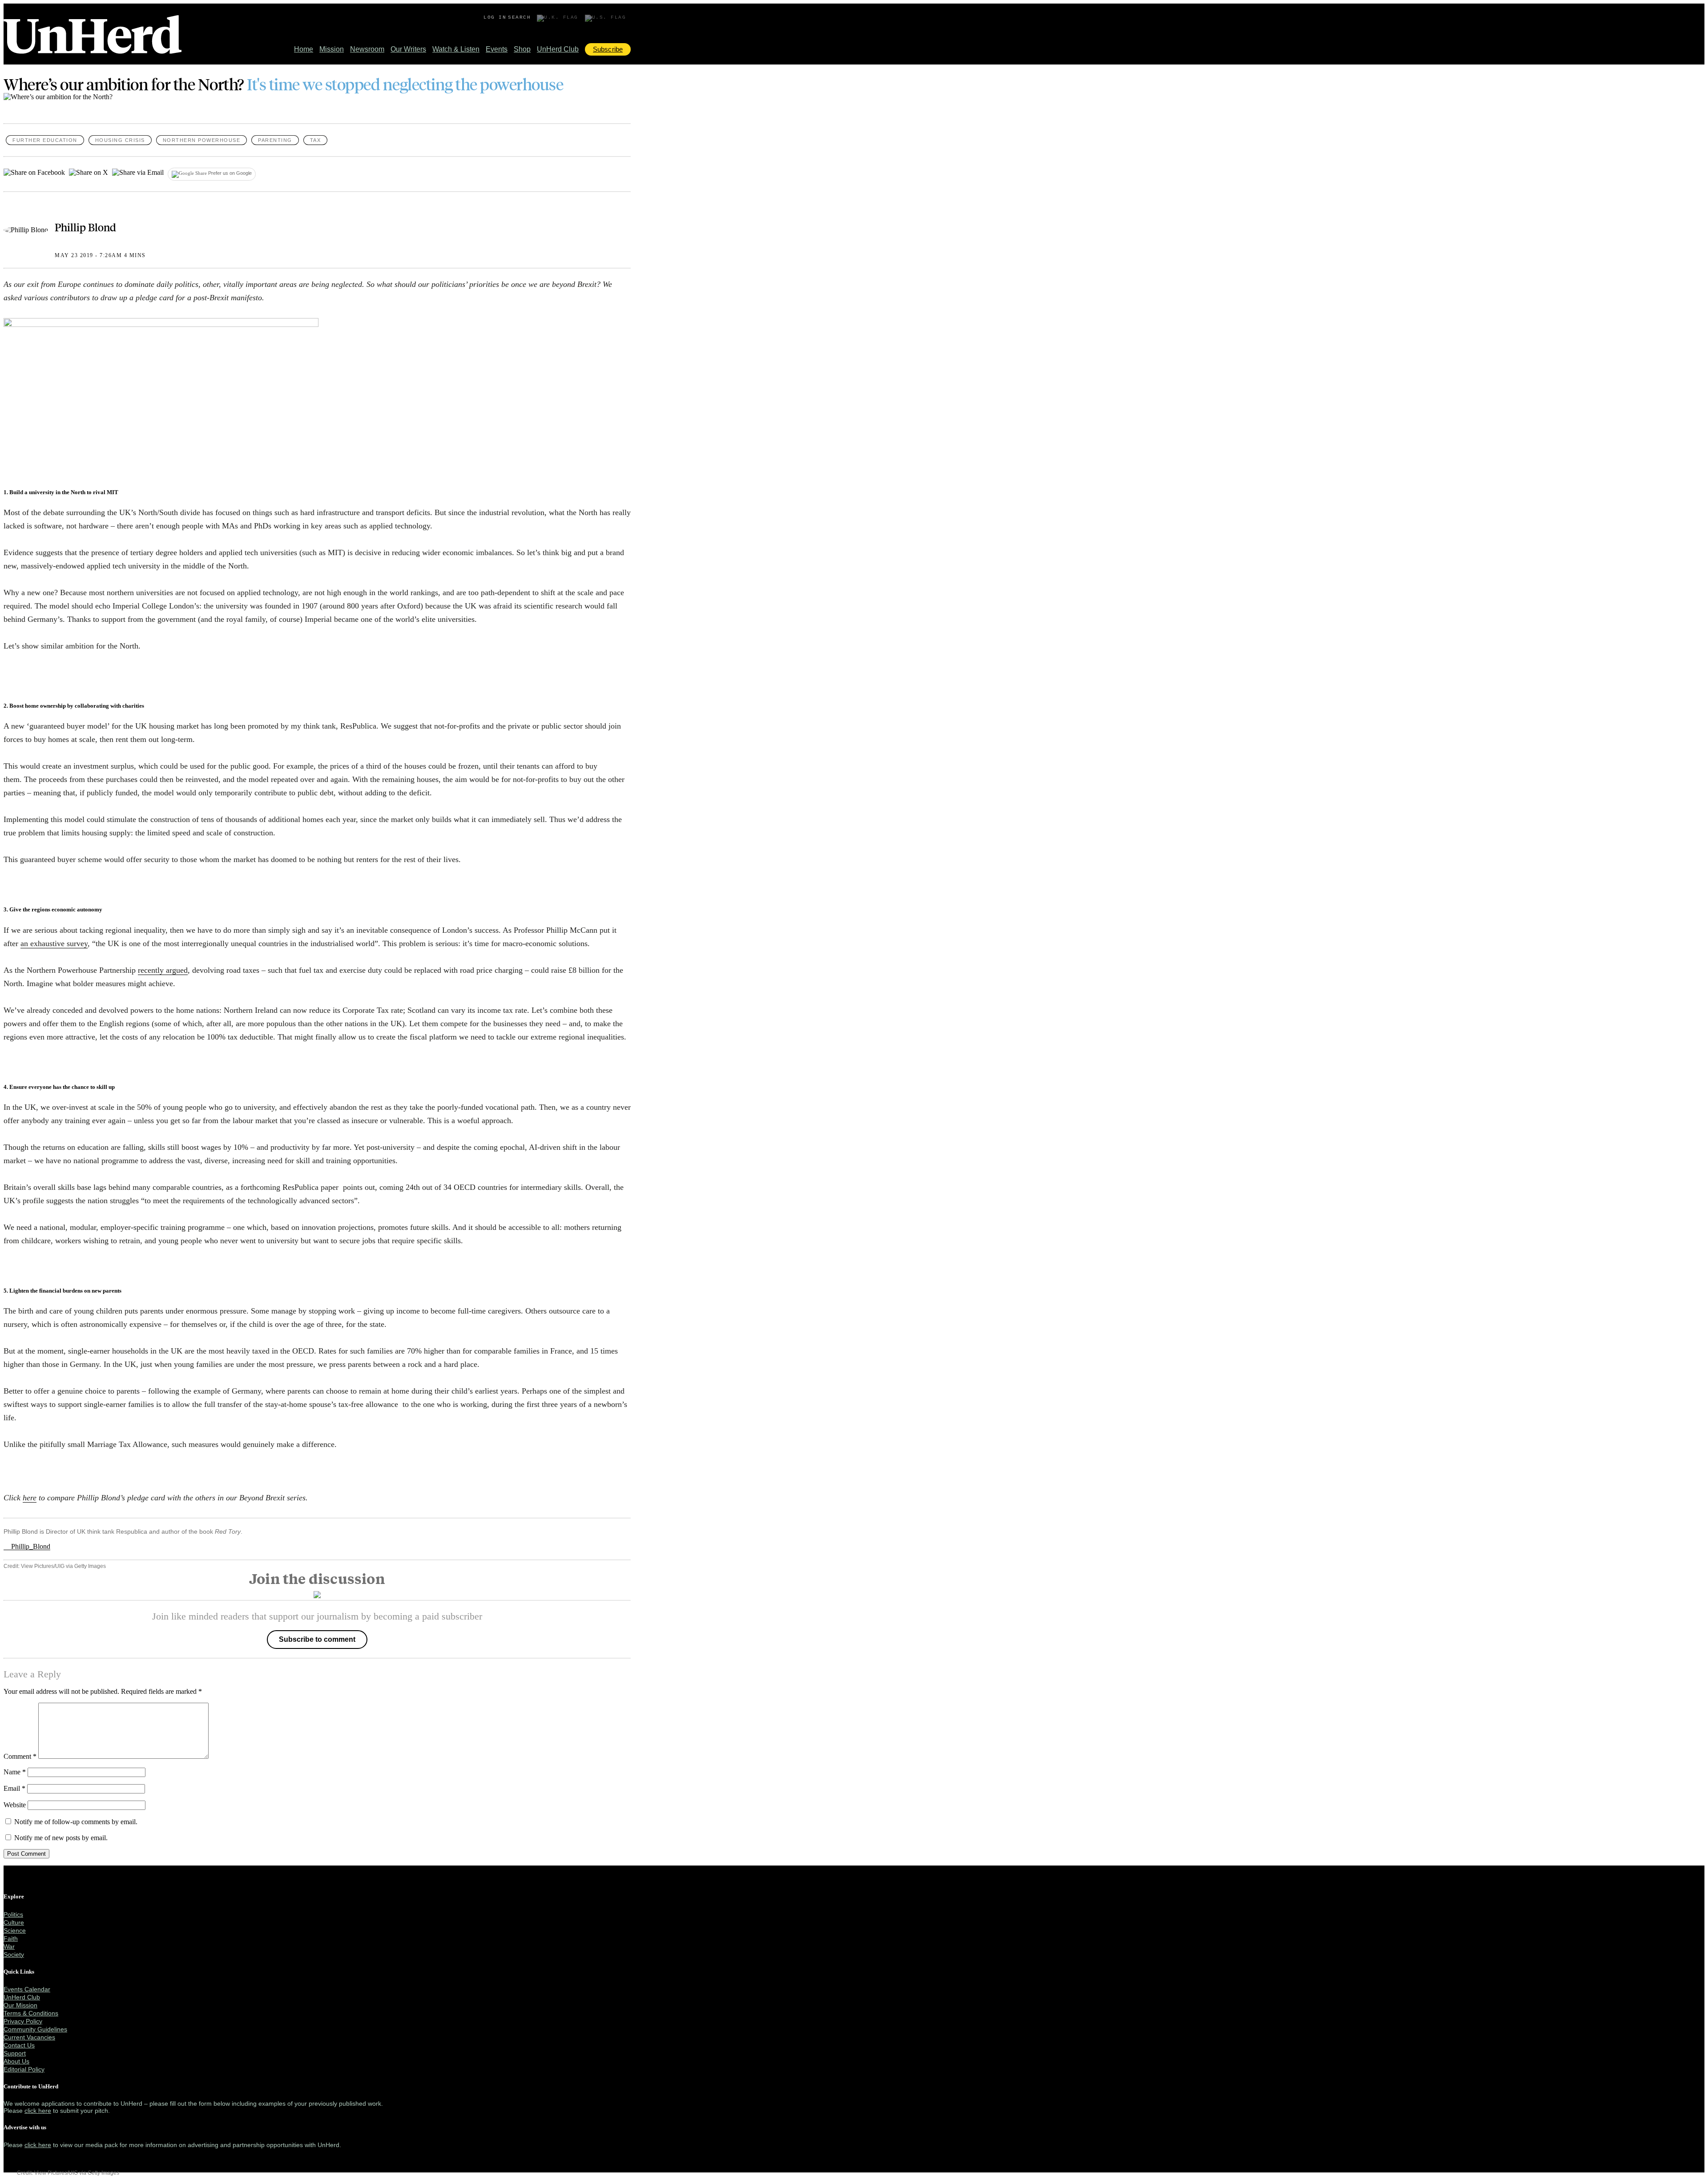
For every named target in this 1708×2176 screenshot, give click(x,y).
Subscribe (608, 49)
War (9, 1946)
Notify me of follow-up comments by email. (76, 1822)
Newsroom (367, 49)
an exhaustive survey (54, 943)
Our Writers (408, 49)
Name (15, 1772)
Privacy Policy (23, 2021)
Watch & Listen (456, 49)
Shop (522, 49)
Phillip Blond (85, 227)
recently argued (163, 970)
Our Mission (20, 2005)
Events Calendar (27, 1989)
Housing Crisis (120, 140)
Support (15, 2053)
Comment (20, 1756)
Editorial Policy (24, 2069)
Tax (316, 140)
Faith (11, 1938)
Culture (14, 1922)
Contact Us (19, 2045)
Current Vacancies (29, 2037)
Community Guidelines (35, 2029)
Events (497, 49)
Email (14, 1788)
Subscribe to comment (317, 1639)
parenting (275, 140)
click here (38, 2111)
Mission (332, 49)
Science (15, 1930)
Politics (13, 1914)
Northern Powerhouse (202, 140)
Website (15, 1805)
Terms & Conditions (31, 2013)
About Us (16, 2061)
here (30, 1498)
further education (45, 140)
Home (304, 49)
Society (14, 1954)
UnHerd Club (558, 49)
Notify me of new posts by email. (61, 1838)
